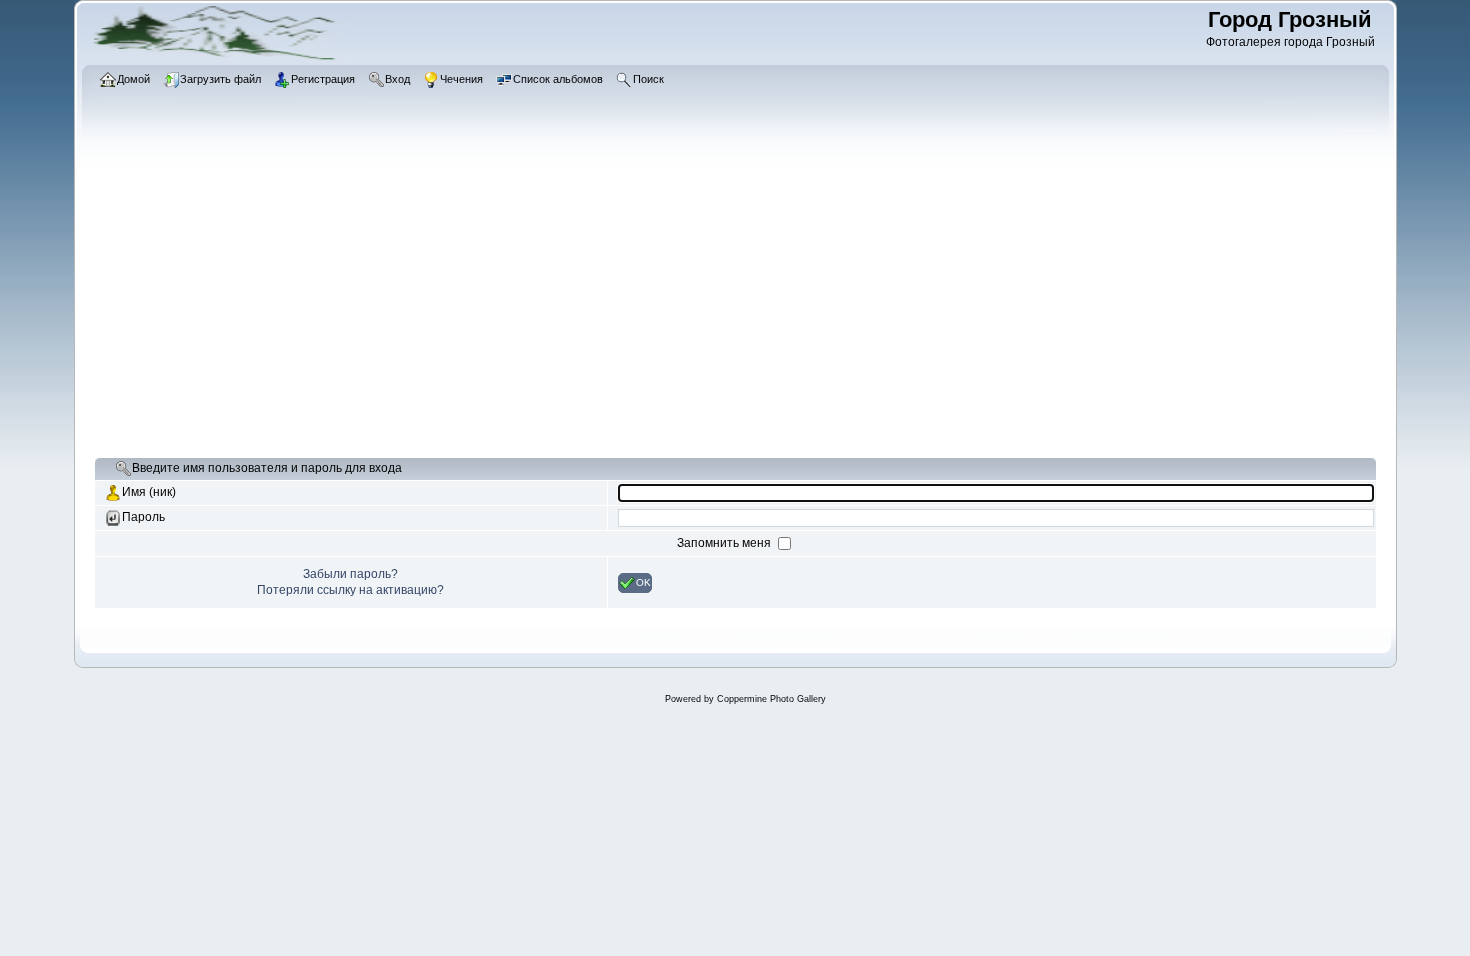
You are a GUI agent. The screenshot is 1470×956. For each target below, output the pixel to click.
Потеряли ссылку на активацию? (350, 590)
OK (643, 581)
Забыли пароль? (350, 574)
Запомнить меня (725, 543)
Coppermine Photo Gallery (771, 699)
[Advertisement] (694, 305)
